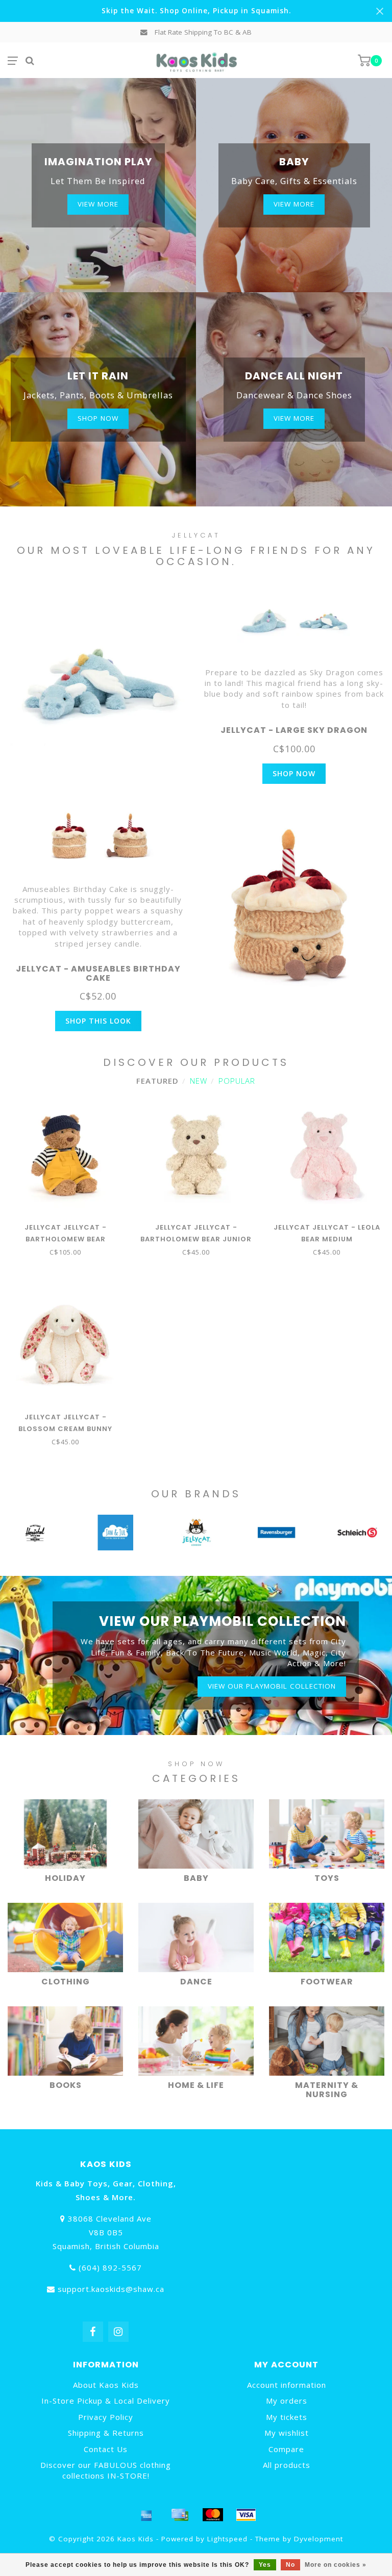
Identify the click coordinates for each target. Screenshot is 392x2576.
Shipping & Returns (106, 2433)
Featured (157, 1081)
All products (287, 2465)
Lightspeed (227, 2539)
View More (98, 204)
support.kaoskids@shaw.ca (111, 2289)
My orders (287, 2401)
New (199, 1081)
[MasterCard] (213, 2515)
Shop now (98, 418)
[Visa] (246, 2515)
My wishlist (287, 2433)
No (290, 2565)
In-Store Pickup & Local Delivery (106, 2401)
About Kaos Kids (106, 2385)
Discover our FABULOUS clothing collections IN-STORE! (106, 2470)
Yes (265, 2565)
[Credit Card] (180, 2515)
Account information (287, 2385)
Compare (286, 2449)
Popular (237, 1081)
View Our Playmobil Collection (272, 1686)
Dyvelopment (318, 2539)
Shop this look (98, 1021)
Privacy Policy (106, 2417)
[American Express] (146, 2515)
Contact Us (106, 2449)
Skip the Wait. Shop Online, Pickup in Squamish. (196, 11)
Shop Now (294, 773)
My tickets (287, 2417)
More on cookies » (336, 2565)
